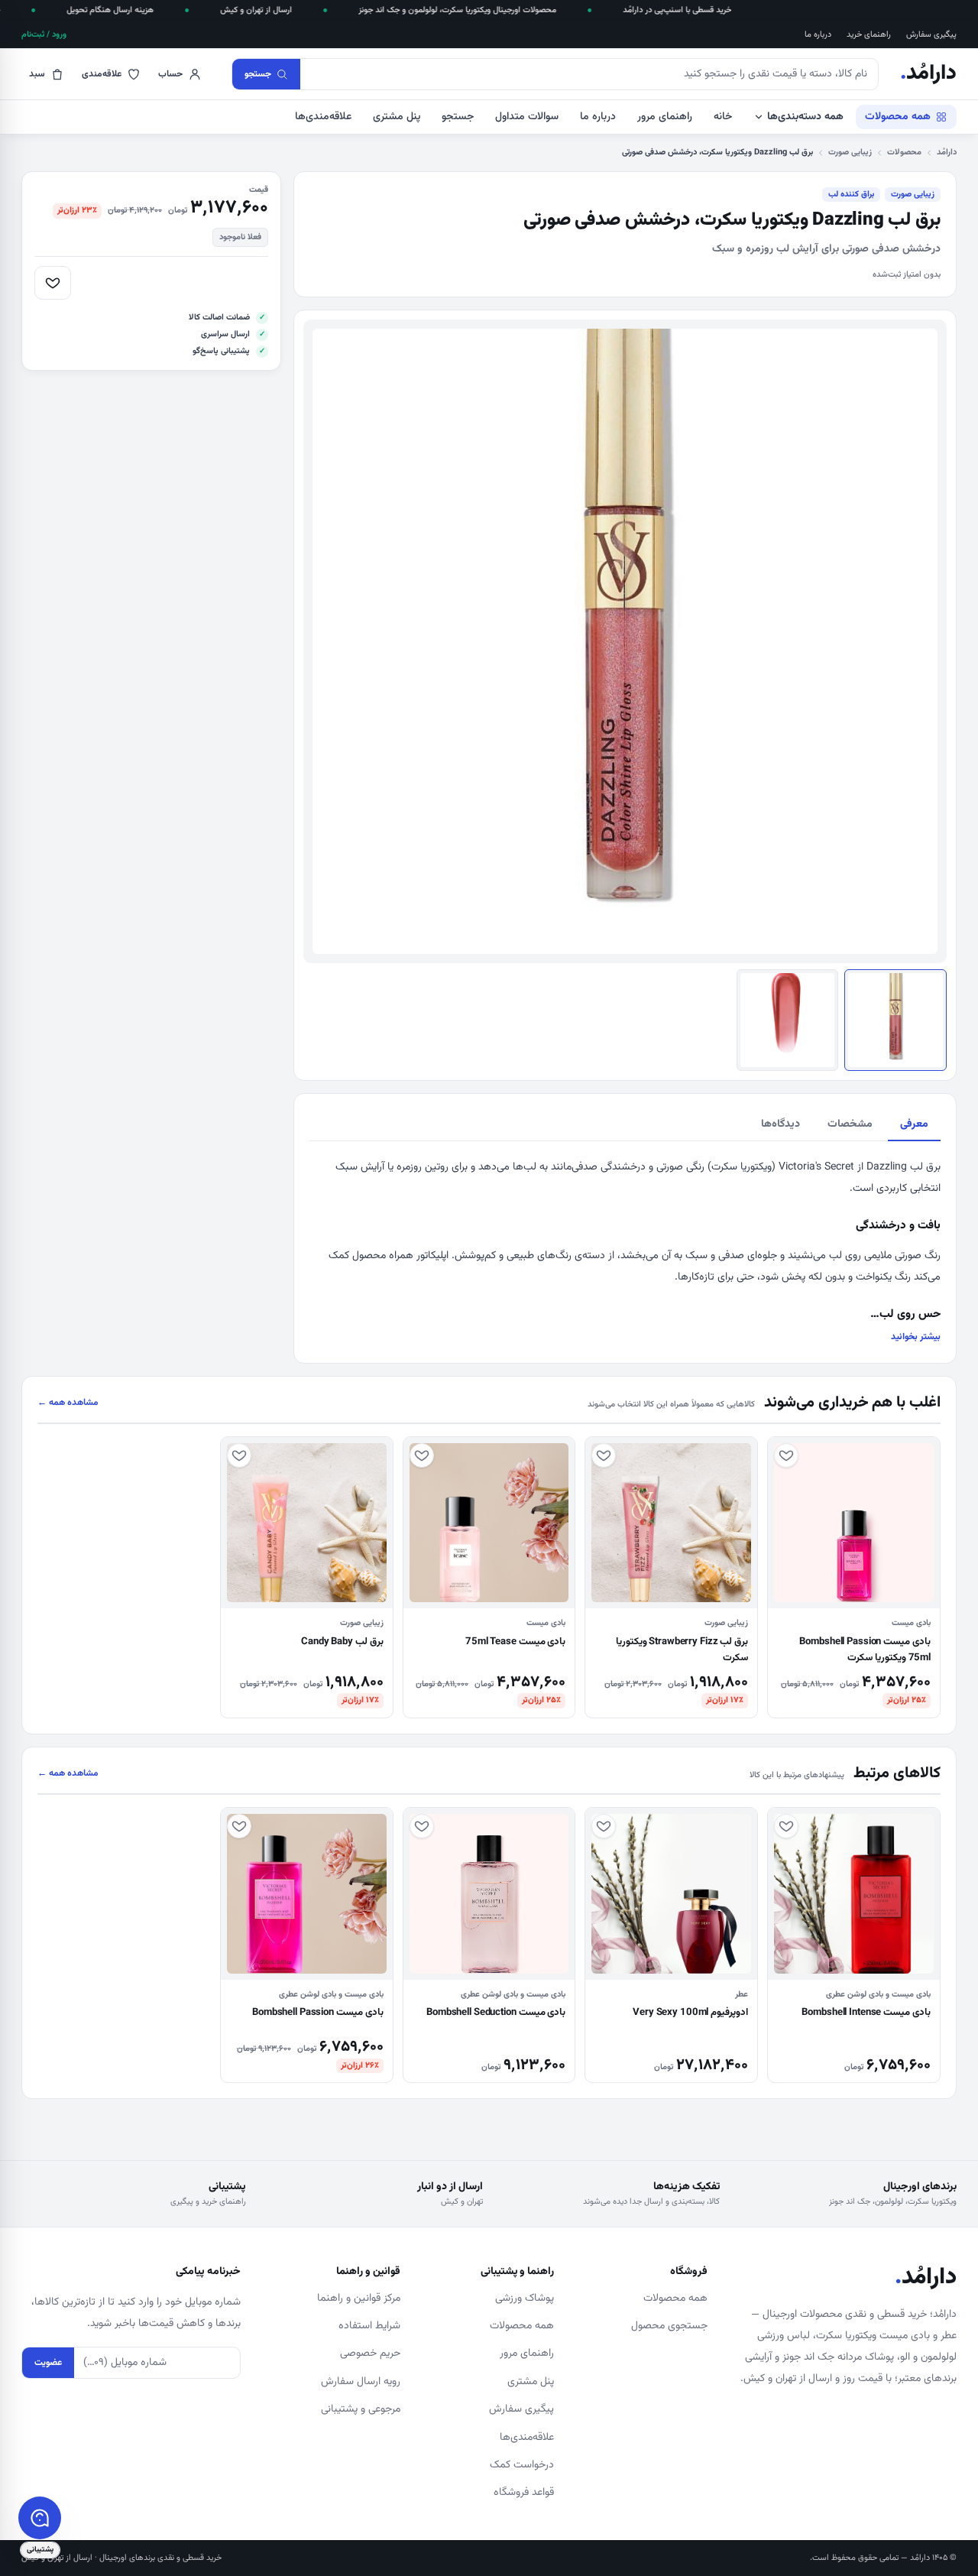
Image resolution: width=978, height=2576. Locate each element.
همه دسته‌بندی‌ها (805, 117)
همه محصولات (898, 117)
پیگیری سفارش (931, 35)
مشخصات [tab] (850, 1124)
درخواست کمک (522, 2465)
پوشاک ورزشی (525, 2299)
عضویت (48, 2363)
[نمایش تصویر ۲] (788, 1020)
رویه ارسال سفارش (361, 2382)
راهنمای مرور (665, 117)
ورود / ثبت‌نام (44, 35)
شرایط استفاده (369, 2326)
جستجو (458, 117)
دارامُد (928, 74)
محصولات (904, 152)
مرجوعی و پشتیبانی (361, 2409)
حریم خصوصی (370, 2354)
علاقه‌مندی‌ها (323, 117)
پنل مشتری (397, 117)
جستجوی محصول (669, 2326)
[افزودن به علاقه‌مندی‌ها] (53, 283)
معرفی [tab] (914, 1124)
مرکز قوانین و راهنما (359, 2299)
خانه (723, 117)
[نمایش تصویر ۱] (895, 1020)
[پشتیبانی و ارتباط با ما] (40, 2518)
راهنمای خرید (869, 35)
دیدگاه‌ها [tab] (780, 1124)
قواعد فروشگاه (524, 2493)
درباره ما (818, 35)
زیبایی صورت (850, 152)
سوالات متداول (527, 117)
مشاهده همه (68, 1403)
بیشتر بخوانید (916, 1337)
